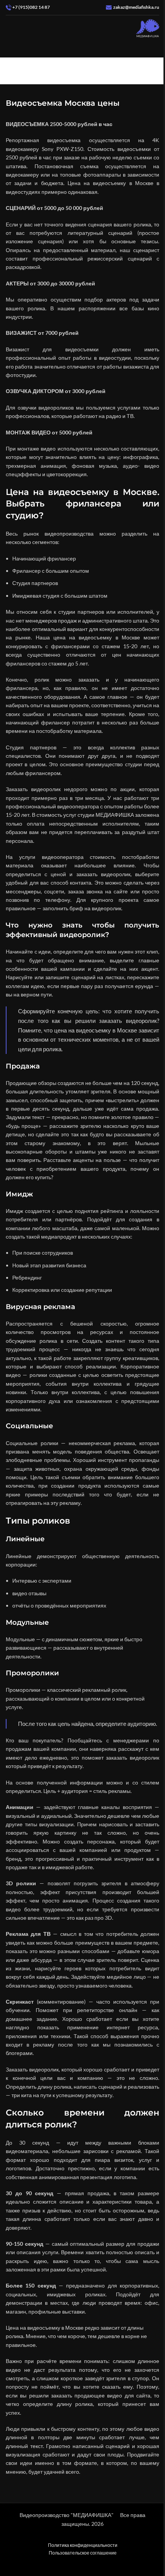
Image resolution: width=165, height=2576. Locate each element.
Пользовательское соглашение (83, 2553)
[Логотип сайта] (148, 28)
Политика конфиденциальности (83, 2545)
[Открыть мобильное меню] (9, 29)
